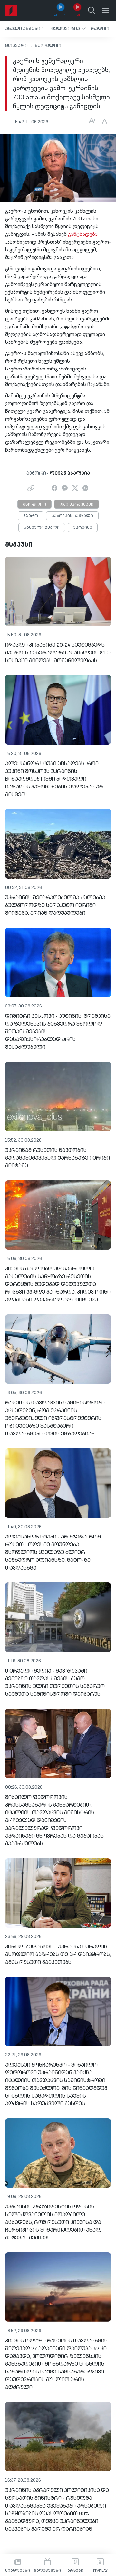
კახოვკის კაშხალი (72, 516)
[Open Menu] (106, 10)
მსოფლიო (48, 46)
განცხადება (83, 235)
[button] (26, 29)
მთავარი (16, 46)
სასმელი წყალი (42, 528)
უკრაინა (83, 528)
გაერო (31, 516)
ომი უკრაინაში (77, 505)
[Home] (11, 10)
